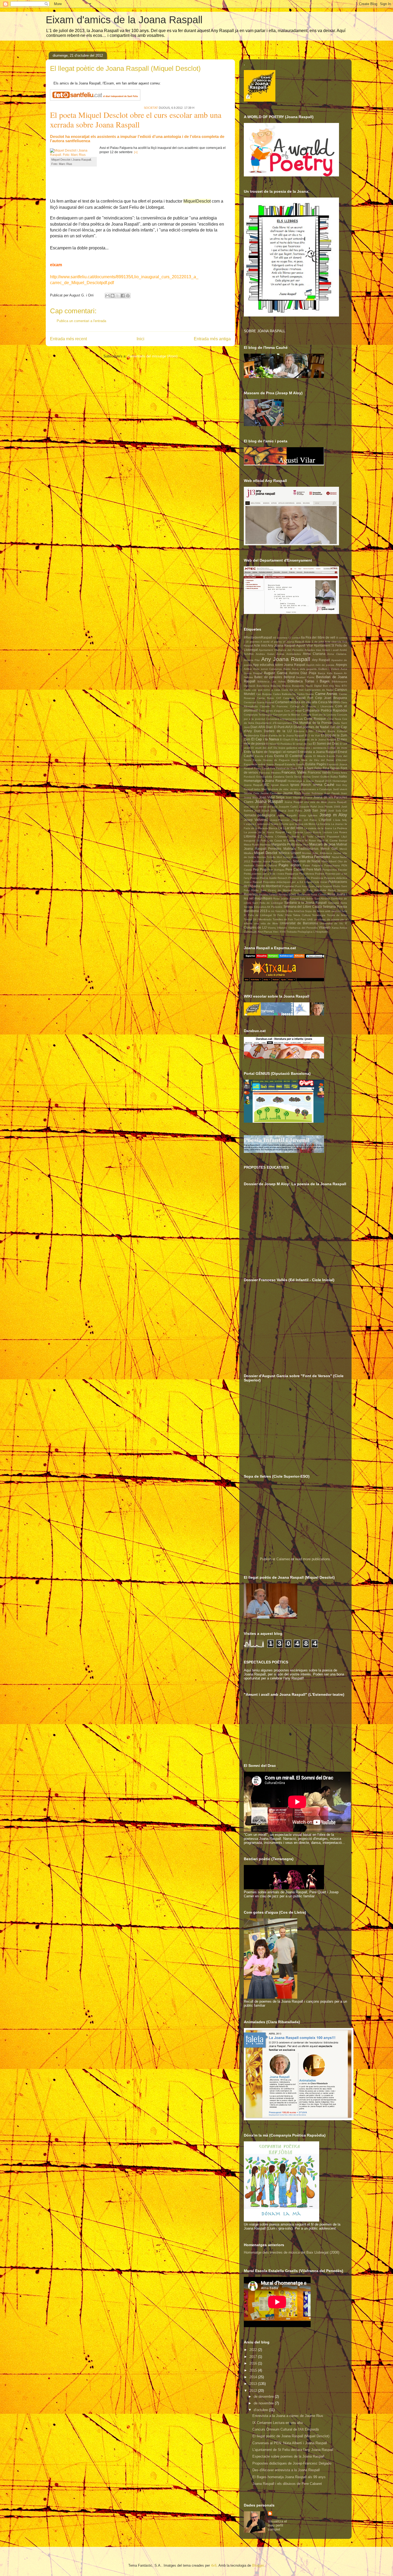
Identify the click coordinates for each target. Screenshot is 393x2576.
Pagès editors (290, 865)
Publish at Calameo (275, 1559)
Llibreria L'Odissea (276, 837)
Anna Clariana (314, 654)
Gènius (306, 777)
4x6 (214, 2565)
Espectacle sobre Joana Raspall (264, 764)
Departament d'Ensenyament (274, 723)
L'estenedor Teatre (267, 824)
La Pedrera (340, 828)
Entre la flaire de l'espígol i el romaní (270, 752)
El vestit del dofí (262, 748)
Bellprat (289, 677)
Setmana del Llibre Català (303, 907)
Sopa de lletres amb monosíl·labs (326, 911)
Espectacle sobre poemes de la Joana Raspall (288, 2456)
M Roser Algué (315, 841)
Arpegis (341, 665)
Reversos (251, 894)
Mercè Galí (329, 849)
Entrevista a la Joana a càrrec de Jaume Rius (288, 2416)
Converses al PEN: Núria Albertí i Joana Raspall (290, 2443)
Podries (320, 874)
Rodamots (304, 895)
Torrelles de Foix (283, 919)
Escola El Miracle (315, 756)
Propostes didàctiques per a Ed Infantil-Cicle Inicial (295, 882)
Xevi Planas (265, 932)
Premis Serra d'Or (299, 878)
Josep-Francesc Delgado (286, 820)
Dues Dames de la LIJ (273, 731)
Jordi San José (315, 810)
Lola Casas (275, 841)
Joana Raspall (269, 802)
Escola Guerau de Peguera (271, 760)
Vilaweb (325, 927)
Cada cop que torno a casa (262, 690)
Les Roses (340, 832)
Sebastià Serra (338, 903)
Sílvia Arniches (295, 911)
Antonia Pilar (252, 660)
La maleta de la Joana (318, 828)
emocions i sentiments (312, 748)
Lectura (327, 832)
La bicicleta (323, 824)
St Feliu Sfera (282, 915)
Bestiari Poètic (305, 677)
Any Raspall (321, 660)
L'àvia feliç (340, 820)
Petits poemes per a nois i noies (264, 874)
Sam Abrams (322, 899)
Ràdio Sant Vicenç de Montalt (271, 890)
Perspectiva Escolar (335, 870)
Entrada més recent (68, 339)
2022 (254, 2350)
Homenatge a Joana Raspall (265, 781)
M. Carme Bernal (336, 841)
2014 (254, 2377)
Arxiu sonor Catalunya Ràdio (272, 669)
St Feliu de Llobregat (258, 915)
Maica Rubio (251, 845)
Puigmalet (288, 886)
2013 (254, 2384)
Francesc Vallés (294, 772)
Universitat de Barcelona (299, 923)
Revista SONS (288, 895)
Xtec (276, 932)
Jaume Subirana (312, 793)
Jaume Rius (292, 793)
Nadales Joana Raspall (266, 861)
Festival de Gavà (287, 768)
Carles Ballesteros (284, 694)
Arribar (248, 669)
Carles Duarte (305, 694)
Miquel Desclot (266, 853)
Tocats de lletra (337, 915)
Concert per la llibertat (287, 715)
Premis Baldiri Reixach (273, 878)
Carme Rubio (266, 698)
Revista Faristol (268, 895)
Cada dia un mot (292, 690)
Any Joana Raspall (286, 659)
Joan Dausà (332, 793)
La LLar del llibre (291, 828)
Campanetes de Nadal (319, 690)
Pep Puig (260, 869)
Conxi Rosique (315, 719)
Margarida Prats (283, 844)
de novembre (264, 2403)
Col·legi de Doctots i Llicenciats (312, 706)
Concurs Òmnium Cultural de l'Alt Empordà (286, 2429)
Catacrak (289, 698)
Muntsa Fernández (316, 857)
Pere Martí (314, 869)
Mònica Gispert (290, 853)
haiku (343, 776)
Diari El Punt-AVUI (279, 727)
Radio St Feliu (303, 890)
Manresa (265, 845)
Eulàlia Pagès (315, 764)
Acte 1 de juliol (314, 642)
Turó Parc (300, 919)
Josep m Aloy (333, 815)
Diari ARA (258, 727)
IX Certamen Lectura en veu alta (278, 2423)
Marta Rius (302, 845)
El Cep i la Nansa (265, 739)
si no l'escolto (277, 911)
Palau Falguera (313, 865)
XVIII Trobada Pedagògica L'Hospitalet (304, 932)
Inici (140, 339)
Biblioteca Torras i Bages (309, 681)
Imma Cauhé (324, 785)
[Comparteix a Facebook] (123, 296)
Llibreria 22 (253, 836)
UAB (310, 919)
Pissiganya (292, 874)
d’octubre (261, 2410)
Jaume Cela (251, 793)
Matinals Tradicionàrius (301, 849)
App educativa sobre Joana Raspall (279, 665)
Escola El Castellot (288, 756)
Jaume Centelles (271, 793)
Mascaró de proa (322, 844)
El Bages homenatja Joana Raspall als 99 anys (289, 2477)
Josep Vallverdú (256, 820)
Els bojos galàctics (285, 748)
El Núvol (271, 744)
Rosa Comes (319, 895)
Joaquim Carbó (288, 807)
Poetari (255, 878)
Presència (317, 878)
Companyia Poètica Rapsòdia (325, 710)
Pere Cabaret (295, 869)
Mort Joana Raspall (289, 857)
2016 (254, 2363)
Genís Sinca (293, 777)
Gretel (315, 777)
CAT (279, 698)
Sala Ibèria (307, 899)
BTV (344, 686)
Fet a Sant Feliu (310, 768)
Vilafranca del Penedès (303, 928)
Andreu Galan (265, 654)
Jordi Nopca (278, 811)
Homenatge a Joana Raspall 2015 (310, 781)
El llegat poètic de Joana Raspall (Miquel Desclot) (291, 2436)
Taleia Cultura (302, 915)
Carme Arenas (326, 694)
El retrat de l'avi (302, 744)
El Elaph (285, 739)
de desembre (264, 2397)
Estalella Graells (295, 764)
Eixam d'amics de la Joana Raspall (124, 20)
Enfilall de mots (337, 748)
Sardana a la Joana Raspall (305, 903)
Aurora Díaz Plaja (303, 673)
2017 (254, 2357)
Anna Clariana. (337, 654)
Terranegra (319, 915)
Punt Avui (301, 886)
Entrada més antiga (212, 339)
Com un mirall (293, 711)
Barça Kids (325, 673)
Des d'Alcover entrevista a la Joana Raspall (286, 2470)
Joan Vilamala (294, 797)
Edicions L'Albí (304, 731)
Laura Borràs (313, 832)
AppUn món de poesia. (321, 665)
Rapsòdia (320, 890)
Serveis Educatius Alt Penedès (263, 907)
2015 (254, 2370)
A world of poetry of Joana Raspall (282, 642)
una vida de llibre (266, 923)
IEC (267, 785)
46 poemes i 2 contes (286, 638)
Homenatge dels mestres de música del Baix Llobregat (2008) (292, 2252)
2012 (254, 2391)
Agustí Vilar (305, 645)
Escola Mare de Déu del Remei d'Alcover (319, 760)
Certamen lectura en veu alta (296, 702)
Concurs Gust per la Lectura (319, 715)
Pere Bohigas (276, 870)
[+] (136, 152)
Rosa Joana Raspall (286, 899)
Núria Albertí (329, 861)
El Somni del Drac (326, 744)
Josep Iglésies (308, 815)
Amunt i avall (330, 650)
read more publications (313, 1559)
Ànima (280, 654)
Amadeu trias (313, 650)
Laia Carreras (295, 832)
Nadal (335, 857)
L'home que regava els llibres (297, 824)
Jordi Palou (295, 811)
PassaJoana (332, 865)
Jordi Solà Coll (338, 811)
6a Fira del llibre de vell (318, 637)
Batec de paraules (268, 677)
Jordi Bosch (262, 811)
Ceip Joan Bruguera (331, 698)
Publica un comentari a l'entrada (81, 321)
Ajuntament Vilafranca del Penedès (281, 650)
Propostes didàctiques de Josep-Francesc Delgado (292, 2463)
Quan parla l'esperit (320, 886)
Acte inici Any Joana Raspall (274, 645)
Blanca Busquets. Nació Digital (302, 686)
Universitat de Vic (332, 923)
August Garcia (275, 673)
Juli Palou (310, 820)
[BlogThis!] (113, 296)
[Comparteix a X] (118, 296)
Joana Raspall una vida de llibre (306, 802)
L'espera (249, 824)
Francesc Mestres (270, 773)
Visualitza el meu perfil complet (277, 2525)
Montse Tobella (266, 857)
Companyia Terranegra (258, 715)
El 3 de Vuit (312, 735)
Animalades (294, 654)
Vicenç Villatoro (277, 928)
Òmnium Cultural (266, 865)
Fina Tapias (331, 768)
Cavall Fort (305, 698)
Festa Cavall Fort (265, 768)
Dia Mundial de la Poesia (312, 723)
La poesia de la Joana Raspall (264, 832)
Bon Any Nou (332, 686)
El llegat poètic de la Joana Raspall (314, 739)
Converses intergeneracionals (284, 719)
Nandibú (287, 861)
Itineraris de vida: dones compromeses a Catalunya (300, 789)
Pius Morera (307, 874)
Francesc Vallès (319, 772)
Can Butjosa (264, 694)
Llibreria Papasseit (327, 837)
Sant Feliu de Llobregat (268, 903)
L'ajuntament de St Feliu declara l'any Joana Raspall (293, 2450)
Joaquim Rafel (308, 807)
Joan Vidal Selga (272, 797)
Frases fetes (339, 773)
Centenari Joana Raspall (259, 702)
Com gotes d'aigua (271, 711)
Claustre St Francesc (274, 706)
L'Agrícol (325, 820)
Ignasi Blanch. (301, 785)
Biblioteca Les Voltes (271, 681)
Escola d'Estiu (264, 756)
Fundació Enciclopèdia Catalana (264, 777)
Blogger (258, 2565)
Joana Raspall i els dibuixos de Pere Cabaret (287, 2484)
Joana (308, 797)
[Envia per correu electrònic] (107, 296)
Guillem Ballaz (329, 777)
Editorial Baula (325, 731)
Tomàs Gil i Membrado (258, 919)
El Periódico (285, 744)
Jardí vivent (340, 789)
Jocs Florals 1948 (329, 807)
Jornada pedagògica (259, 815)
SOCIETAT (151, 108)
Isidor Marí (260, 789)
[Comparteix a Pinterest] (128, 296)
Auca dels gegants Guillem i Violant (315, 669)
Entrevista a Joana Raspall (317, 752)
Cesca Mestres (329, 702)
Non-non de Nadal (307, 861)
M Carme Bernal (294, 841)
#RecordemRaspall (258, 637)
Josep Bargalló (287, 815)
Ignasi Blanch (280, 785)
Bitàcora (276, 686)
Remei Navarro (338, 890)
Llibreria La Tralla (302, 837)
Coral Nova (334, 719)
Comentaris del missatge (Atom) (153, 356)
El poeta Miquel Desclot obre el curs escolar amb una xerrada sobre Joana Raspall (136, 119)
